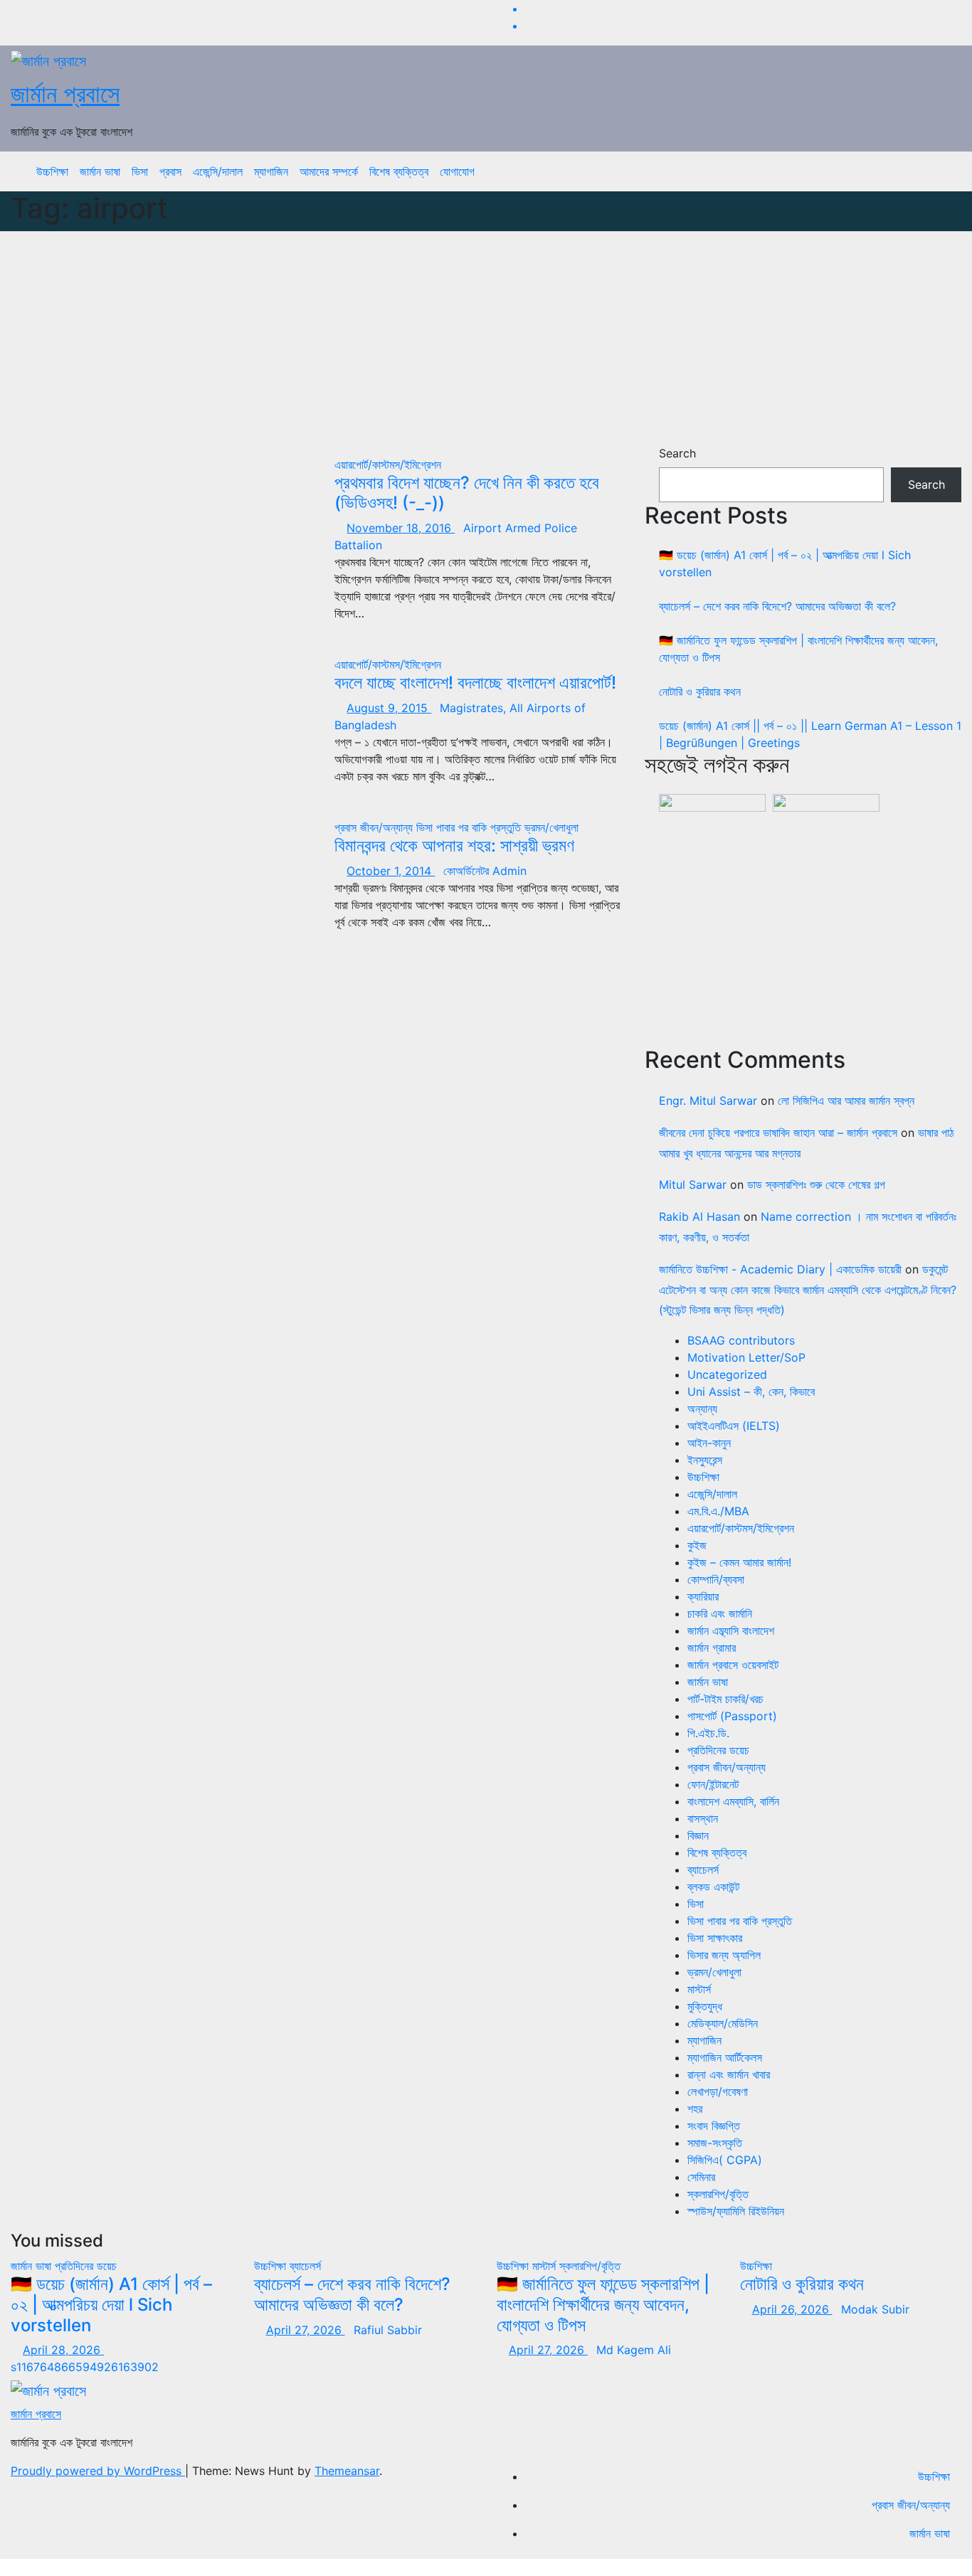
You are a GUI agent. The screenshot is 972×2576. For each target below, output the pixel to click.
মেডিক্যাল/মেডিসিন (723, 2023)
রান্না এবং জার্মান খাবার (729, 2074)
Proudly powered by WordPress (98, 2471)
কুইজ (697, 1545)
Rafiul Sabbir (388, 2330)
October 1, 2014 (391, 871)
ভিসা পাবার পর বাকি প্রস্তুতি (470, 827)
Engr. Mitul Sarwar (708, 1101)
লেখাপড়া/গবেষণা (718, 2092)
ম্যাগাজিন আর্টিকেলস (725, 2057)
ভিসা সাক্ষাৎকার (715, 1938)
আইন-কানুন (709, 1443)
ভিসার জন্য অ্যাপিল (724, 1955)
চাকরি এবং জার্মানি (720, 1613)
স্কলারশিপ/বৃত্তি (718, 2194)
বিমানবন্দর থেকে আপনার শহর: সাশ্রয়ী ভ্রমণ (454, 846)
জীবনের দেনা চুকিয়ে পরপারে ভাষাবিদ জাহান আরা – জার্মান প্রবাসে (778, 1133)
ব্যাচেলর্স (703, 1870)
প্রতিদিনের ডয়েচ (718, 1750)
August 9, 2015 (389, 708)
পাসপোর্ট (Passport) (732, 1716)
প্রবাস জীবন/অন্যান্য (375, 827)
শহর (695, 2109)
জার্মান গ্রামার (712, 1648)
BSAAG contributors (741, 1340)
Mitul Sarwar (693, 1184)
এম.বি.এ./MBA (718, 1511)
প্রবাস (170, 171)
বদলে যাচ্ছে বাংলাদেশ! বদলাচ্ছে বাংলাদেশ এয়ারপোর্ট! (475, 683)
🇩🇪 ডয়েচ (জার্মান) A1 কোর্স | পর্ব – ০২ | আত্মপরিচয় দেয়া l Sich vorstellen (111, 2305)
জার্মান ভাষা (100, 171)
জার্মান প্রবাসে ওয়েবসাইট (733, 1665)
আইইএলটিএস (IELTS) (734, 1426)
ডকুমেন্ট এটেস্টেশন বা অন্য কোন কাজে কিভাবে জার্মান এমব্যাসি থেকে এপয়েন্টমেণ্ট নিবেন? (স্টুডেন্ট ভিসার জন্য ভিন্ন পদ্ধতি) (808, 1290)
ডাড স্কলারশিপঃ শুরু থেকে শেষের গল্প (816, 1184)
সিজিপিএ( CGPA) (725, 2160)
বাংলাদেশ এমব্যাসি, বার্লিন (733, 1801)
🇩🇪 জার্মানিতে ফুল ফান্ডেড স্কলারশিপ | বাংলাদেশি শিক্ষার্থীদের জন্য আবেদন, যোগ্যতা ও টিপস (603, 2305)
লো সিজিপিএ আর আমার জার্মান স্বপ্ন (846, 1101)
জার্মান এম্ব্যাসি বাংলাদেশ (731, 1631)
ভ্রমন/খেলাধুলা (551, 827)
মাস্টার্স (699, 1989)
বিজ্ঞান (698, 1835)
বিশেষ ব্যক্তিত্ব (399, 171)
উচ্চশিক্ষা (52, 171)
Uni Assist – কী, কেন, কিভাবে (751, 1392)
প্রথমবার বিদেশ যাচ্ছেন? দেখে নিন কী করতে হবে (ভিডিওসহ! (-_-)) (467, 493)
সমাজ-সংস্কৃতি (715, 2143)
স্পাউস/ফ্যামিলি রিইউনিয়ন (736, 2211)
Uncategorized (727, 1374)
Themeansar (347, 2471)
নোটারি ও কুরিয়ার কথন (700, 691)
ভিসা (140, 171)
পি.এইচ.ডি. (708, 1733)
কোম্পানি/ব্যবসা (716, 1579)
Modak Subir (875, 2309)
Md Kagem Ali (634, 2350)
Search (677, 453)
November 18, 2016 (401, 528)
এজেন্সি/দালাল (218, 171)
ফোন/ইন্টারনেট (713, 1784)
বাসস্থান (703, 1818)
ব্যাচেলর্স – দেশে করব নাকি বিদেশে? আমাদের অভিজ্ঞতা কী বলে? (777, 606)
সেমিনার (701, 2177)
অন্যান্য (702, 1409)
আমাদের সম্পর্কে (329, 171)
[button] (940, 171)
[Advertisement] (486, 338)
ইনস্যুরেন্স (705, 1460)
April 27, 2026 (306, 2330)
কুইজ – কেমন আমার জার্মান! (739, 1562)
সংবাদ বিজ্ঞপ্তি (714, 2126)
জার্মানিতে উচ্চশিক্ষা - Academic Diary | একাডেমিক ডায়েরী (780, 1269)
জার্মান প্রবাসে (65, 94)
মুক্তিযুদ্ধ (705, 2006)
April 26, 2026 (792, 2309)
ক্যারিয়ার (703, 1596)
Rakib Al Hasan (699, 1217)
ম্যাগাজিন (271, 171)
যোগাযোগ (457, 171)
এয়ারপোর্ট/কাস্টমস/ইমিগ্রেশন (388, 465)
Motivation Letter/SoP (746, 1357)
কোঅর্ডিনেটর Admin (485, 871)
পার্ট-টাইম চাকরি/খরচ (725, 1699)
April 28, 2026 (63, 2350)
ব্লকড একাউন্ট (713, 1887)
